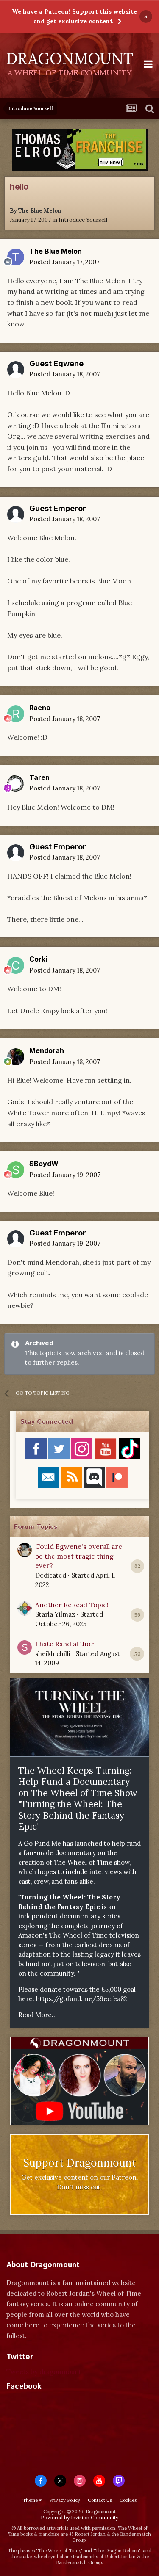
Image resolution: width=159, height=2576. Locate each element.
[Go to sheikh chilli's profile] (25, 1647)
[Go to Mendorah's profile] (16, 1057)
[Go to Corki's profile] (16, 965)
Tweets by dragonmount (44, 2372)
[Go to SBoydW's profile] (16, 1170)
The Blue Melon (40, 211)
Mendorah (47, 1050)
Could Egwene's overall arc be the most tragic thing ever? (79, 1556)
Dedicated (51, 1575)
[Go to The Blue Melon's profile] (16, 257)
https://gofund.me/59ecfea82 (82, 1999)
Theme (31, 2500)
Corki (38, 959)
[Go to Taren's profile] (16, 783)
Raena (40, 708)
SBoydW (44, 1164)
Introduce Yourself (83, 220)
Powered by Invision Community (79, 2517)
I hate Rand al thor (65, 1644)
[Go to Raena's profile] (16, 714)
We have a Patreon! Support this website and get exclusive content (74, 16)
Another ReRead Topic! (72, 1605)
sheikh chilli (53, 1654)
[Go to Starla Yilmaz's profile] (25, 1609)
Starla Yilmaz (55, 1614)
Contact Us (100, 2500)
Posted (64, 262)
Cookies (128, 2500)
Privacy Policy (65, 2500)
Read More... (38, 2015)
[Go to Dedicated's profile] (25, 1550)
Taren (39, 777)
